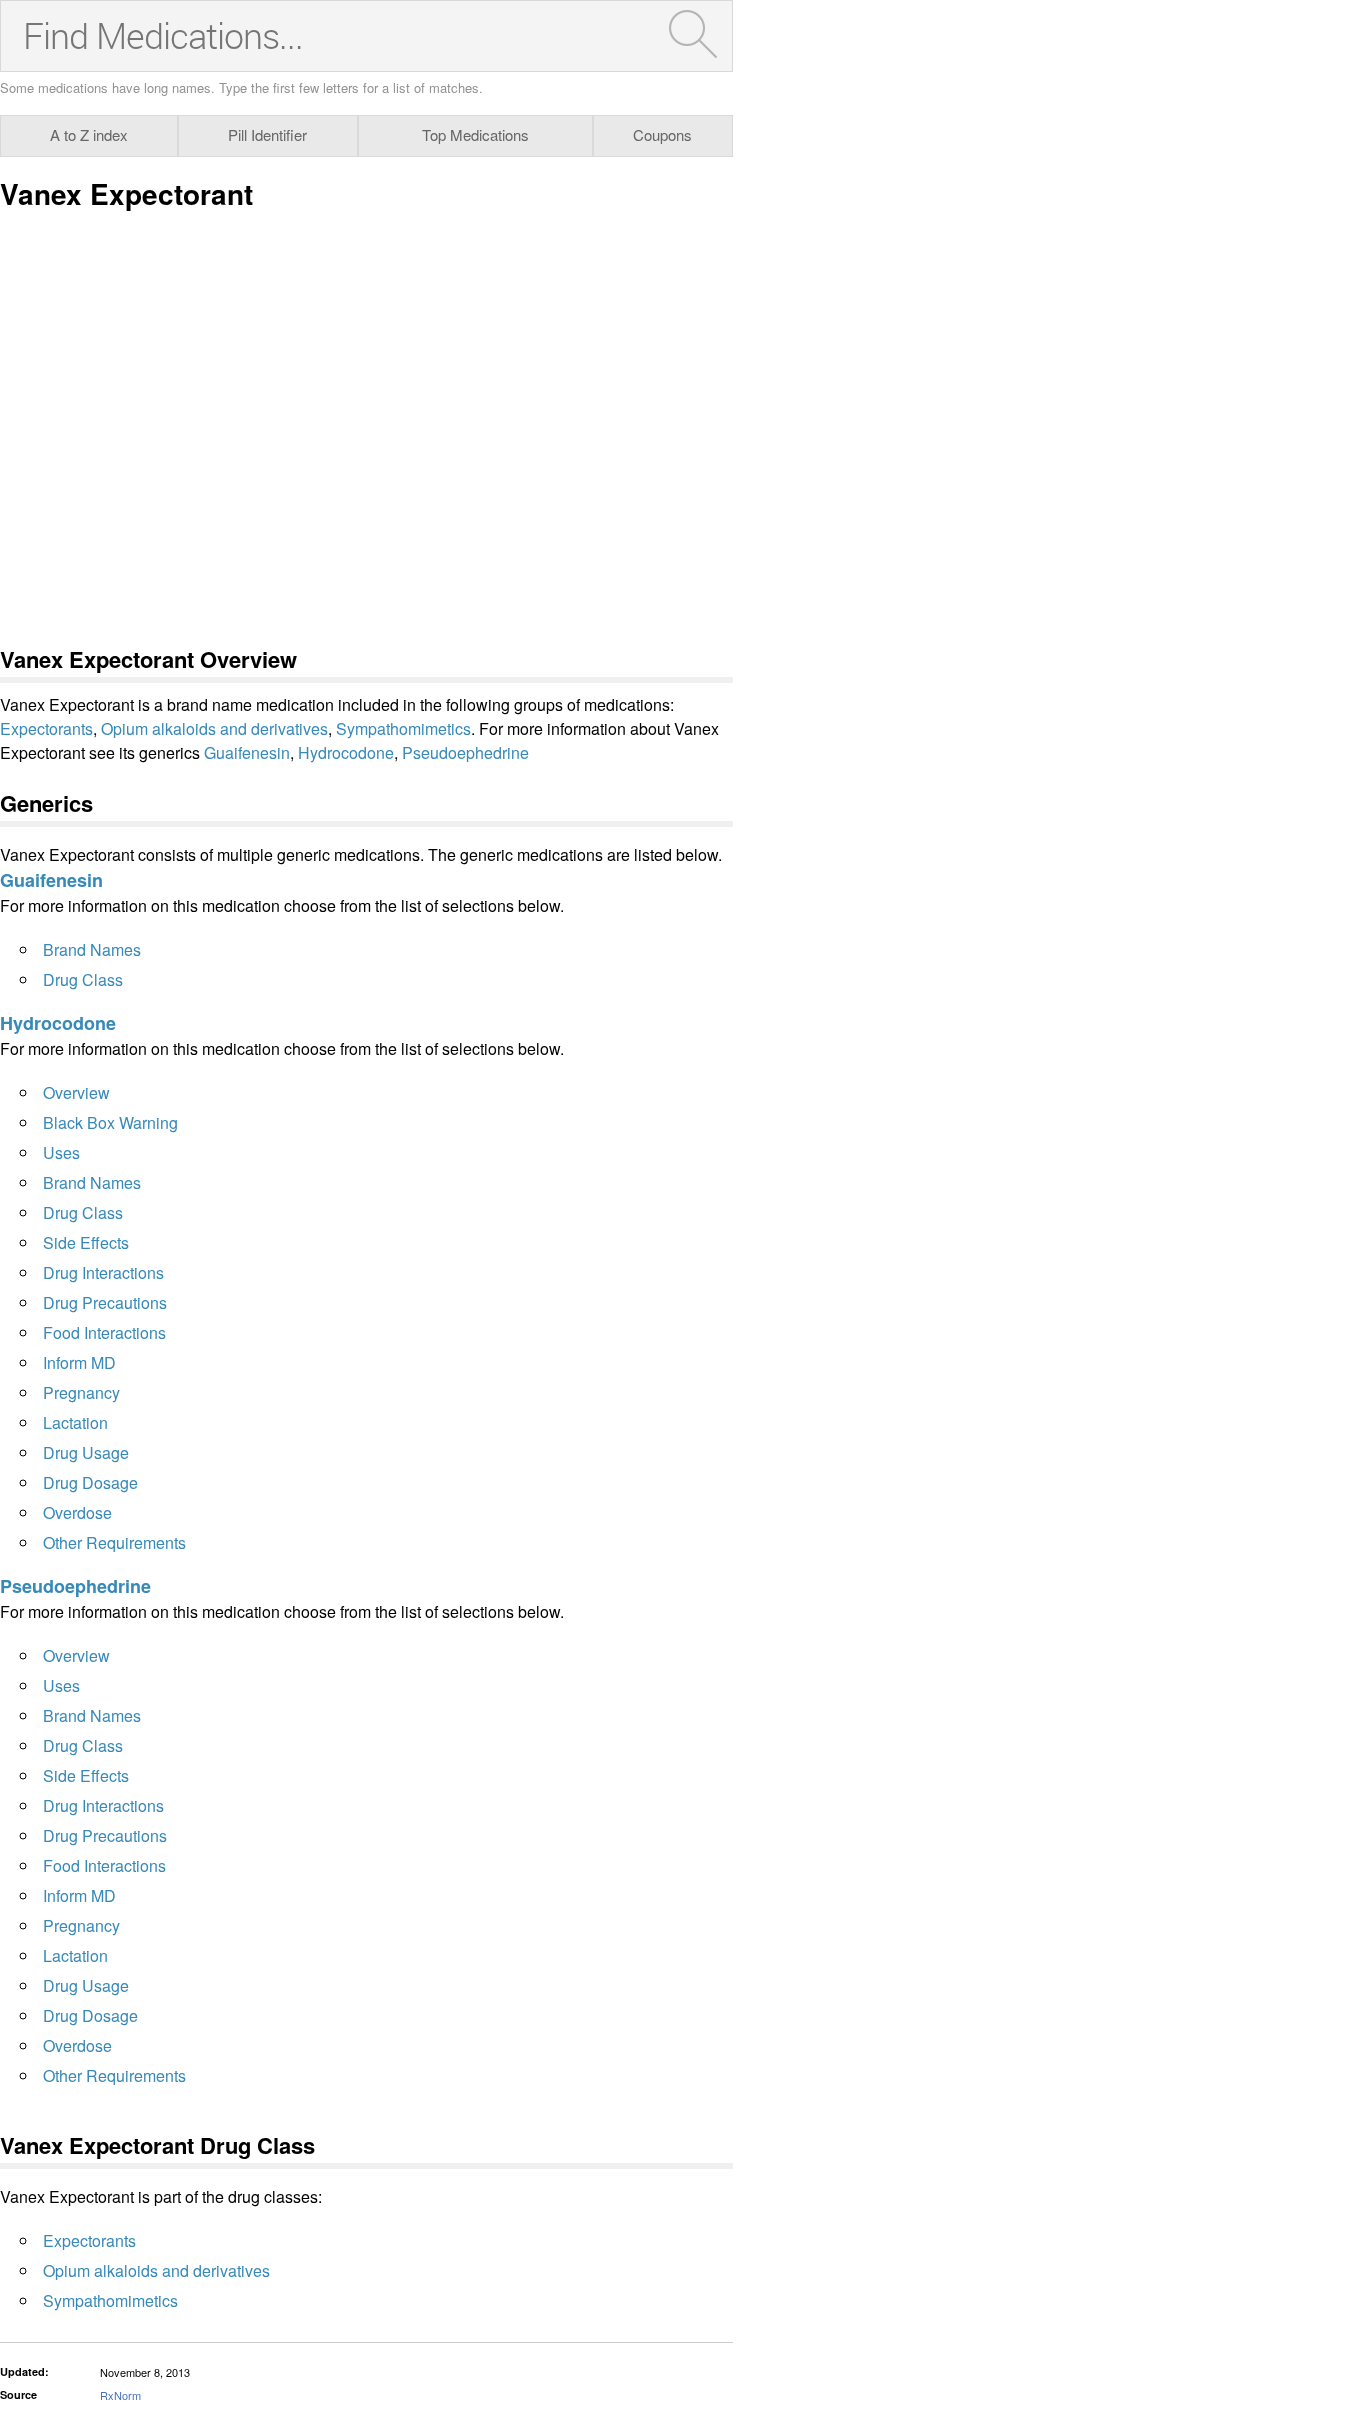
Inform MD (79, 1362)
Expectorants (46, 728)
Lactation (75, 1422)
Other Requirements (114, 1542)
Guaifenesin (247, 752)
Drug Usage (86, 1452)
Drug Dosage (90, 1482)
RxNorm (120, 2395)
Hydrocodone (346, 752)
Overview (76, 1092)
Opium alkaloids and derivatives (214, 728)
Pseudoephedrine (465, 752)
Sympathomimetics (403, 728)
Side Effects (86, 1242)
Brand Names (92, 949)
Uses (61, 1152)
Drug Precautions (105, 1302)
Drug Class (83, 979)
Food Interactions (104, 1332)
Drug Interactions (103, 1272)
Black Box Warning (110, 1122)
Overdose (77, 1512)
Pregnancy (81, 1392)
